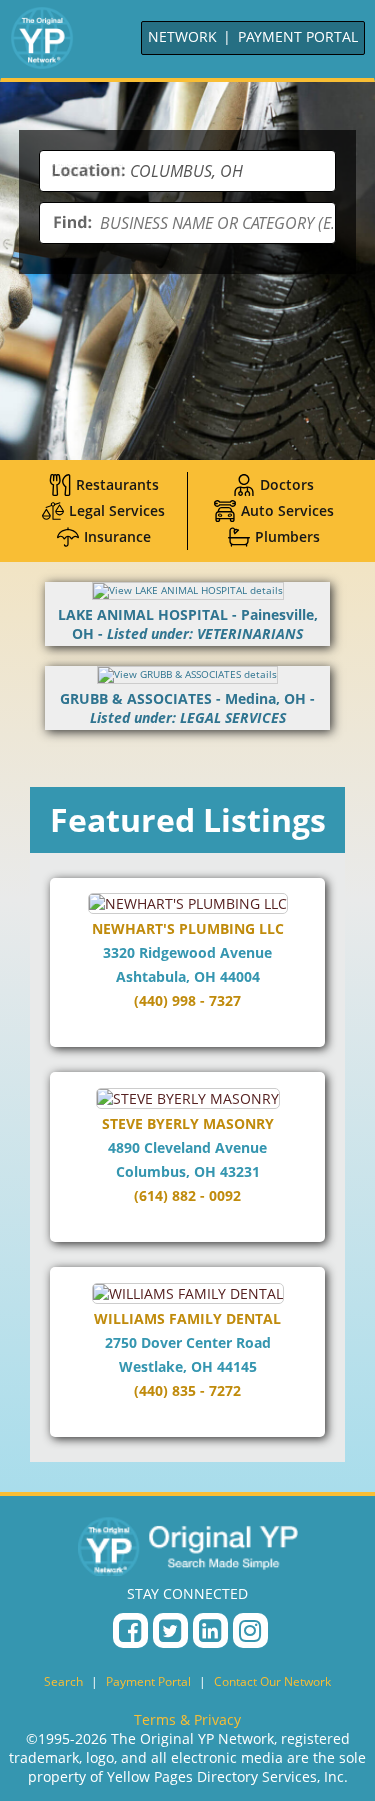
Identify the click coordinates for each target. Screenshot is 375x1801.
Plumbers (287, 536)
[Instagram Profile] (250, 1630)
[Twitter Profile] (170, 1630)
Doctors (287, 484)
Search (63, 1681)
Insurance (117, 536)
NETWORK (182, 37)
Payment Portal (148, 1681)
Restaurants (117, 484)
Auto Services (287, 510)
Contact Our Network (272, 1681)
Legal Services (117, 510)
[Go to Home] (42, 38)
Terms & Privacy (187, 1719)
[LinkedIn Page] (210, 1630)
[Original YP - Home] (188, 1546)
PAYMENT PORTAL (298, 37)
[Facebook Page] (130, 1630)
